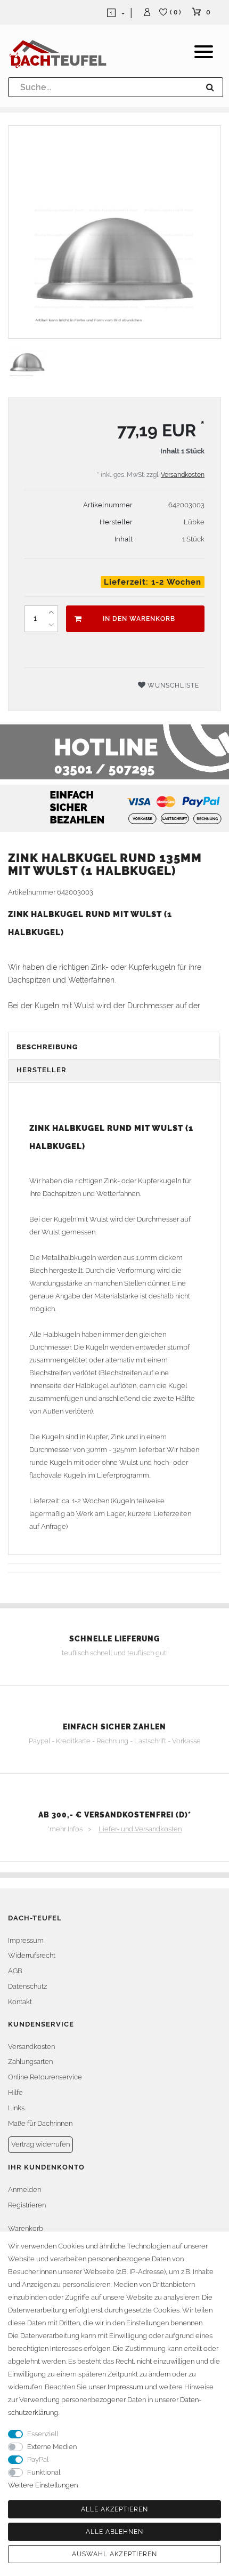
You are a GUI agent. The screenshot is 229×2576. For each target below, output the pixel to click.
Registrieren (27, 2205)
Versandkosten (183, 475)
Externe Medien (52, 2447)
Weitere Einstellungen (43, 2485)
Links (16, 2108)
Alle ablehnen (114, 2532)
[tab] (114, 1047)
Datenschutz (27, 1986)
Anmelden (24, 2190)
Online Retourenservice (45, 2077)
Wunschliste (172, 685)
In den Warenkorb (139, 619)
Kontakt (20, 2002)
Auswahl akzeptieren (114, 2554)
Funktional (44, 2472)
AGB (15, 1971)
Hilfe (15, 2092)
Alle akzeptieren (114, 2509)
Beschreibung (47, 1047)
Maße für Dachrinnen (40, 2123)
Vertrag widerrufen (40, 2144)
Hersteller (42, 1070)
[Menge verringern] (51, 625)
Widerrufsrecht (32, 1955)
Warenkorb (26, 2228)
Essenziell (43, 2434)
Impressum (26, 1940)
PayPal (38, 2459)
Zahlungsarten (30, 2061)
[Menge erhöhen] (51, 612)
